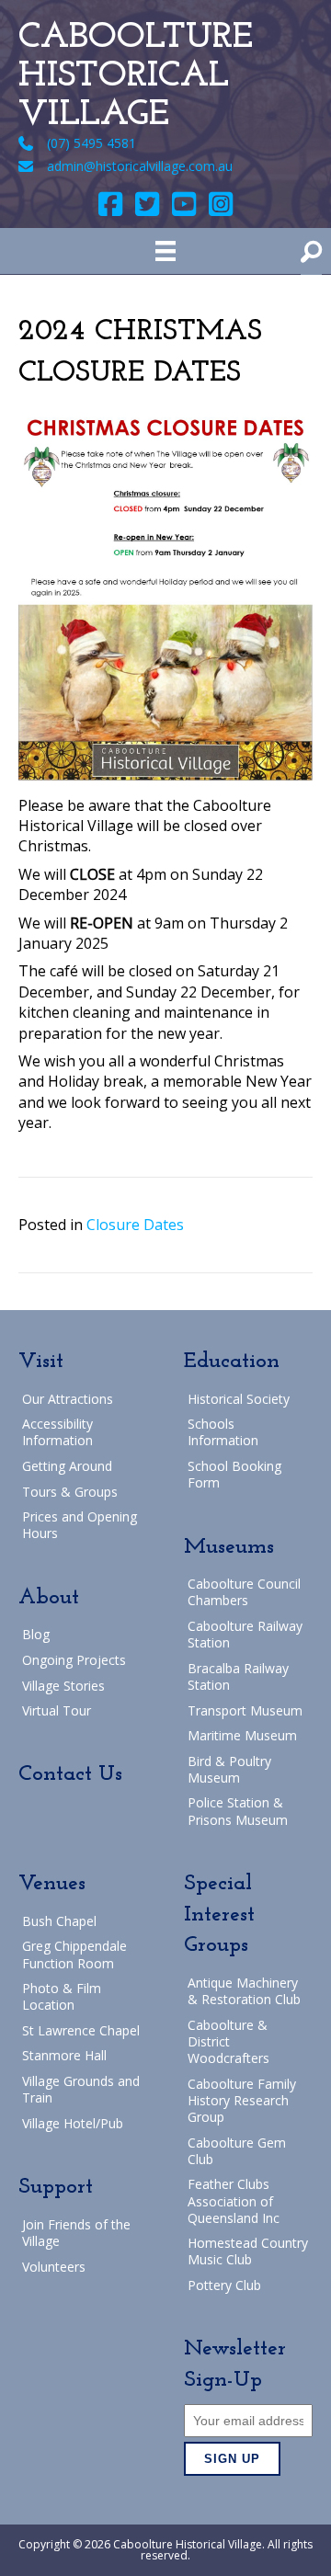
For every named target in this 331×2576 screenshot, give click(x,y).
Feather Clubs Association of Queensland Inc (234, 2200)
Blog (36, 1634)
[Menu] (165, 251)
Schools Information (223, 1432)
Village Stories (63, 1686)
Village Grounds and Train (81, 2089)
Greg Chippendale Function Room (74, 1954)
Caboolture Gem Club (237, 2151)
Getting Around (67, 1466)
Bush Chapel (59, 1921)
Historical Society (239, 1399)
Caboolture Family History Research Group (242, 2100)
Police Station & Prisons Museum (238, 1811)
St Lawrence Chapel (81, 2030)
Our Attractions (68, 1399)
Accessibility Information (57, 1432)
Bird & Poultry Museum (229, 1769)
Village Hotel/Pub (73, 2123)
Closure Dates (135, 1225)
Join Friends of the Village (76, 2233)
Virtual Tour (57, 1710)
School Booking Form (234, 1474)
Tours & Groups (70, 1492)
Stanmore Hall (64, 2055)
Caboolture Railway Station (245, 1634)
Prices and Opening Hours (80, 1525)
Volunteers (54, 2267)
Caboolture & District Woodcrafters (228, 2041)
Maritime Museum (242, 1735)
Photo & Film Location (62, 1996)
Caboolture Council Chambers (244, 1592)
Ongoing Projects (74, 1660)
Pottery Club (224, 2285)
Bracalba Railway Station (238, 1676)
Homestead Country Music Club (248, 2251)
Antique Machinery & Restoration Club (244, 1991)
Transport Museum (245, 1710)
